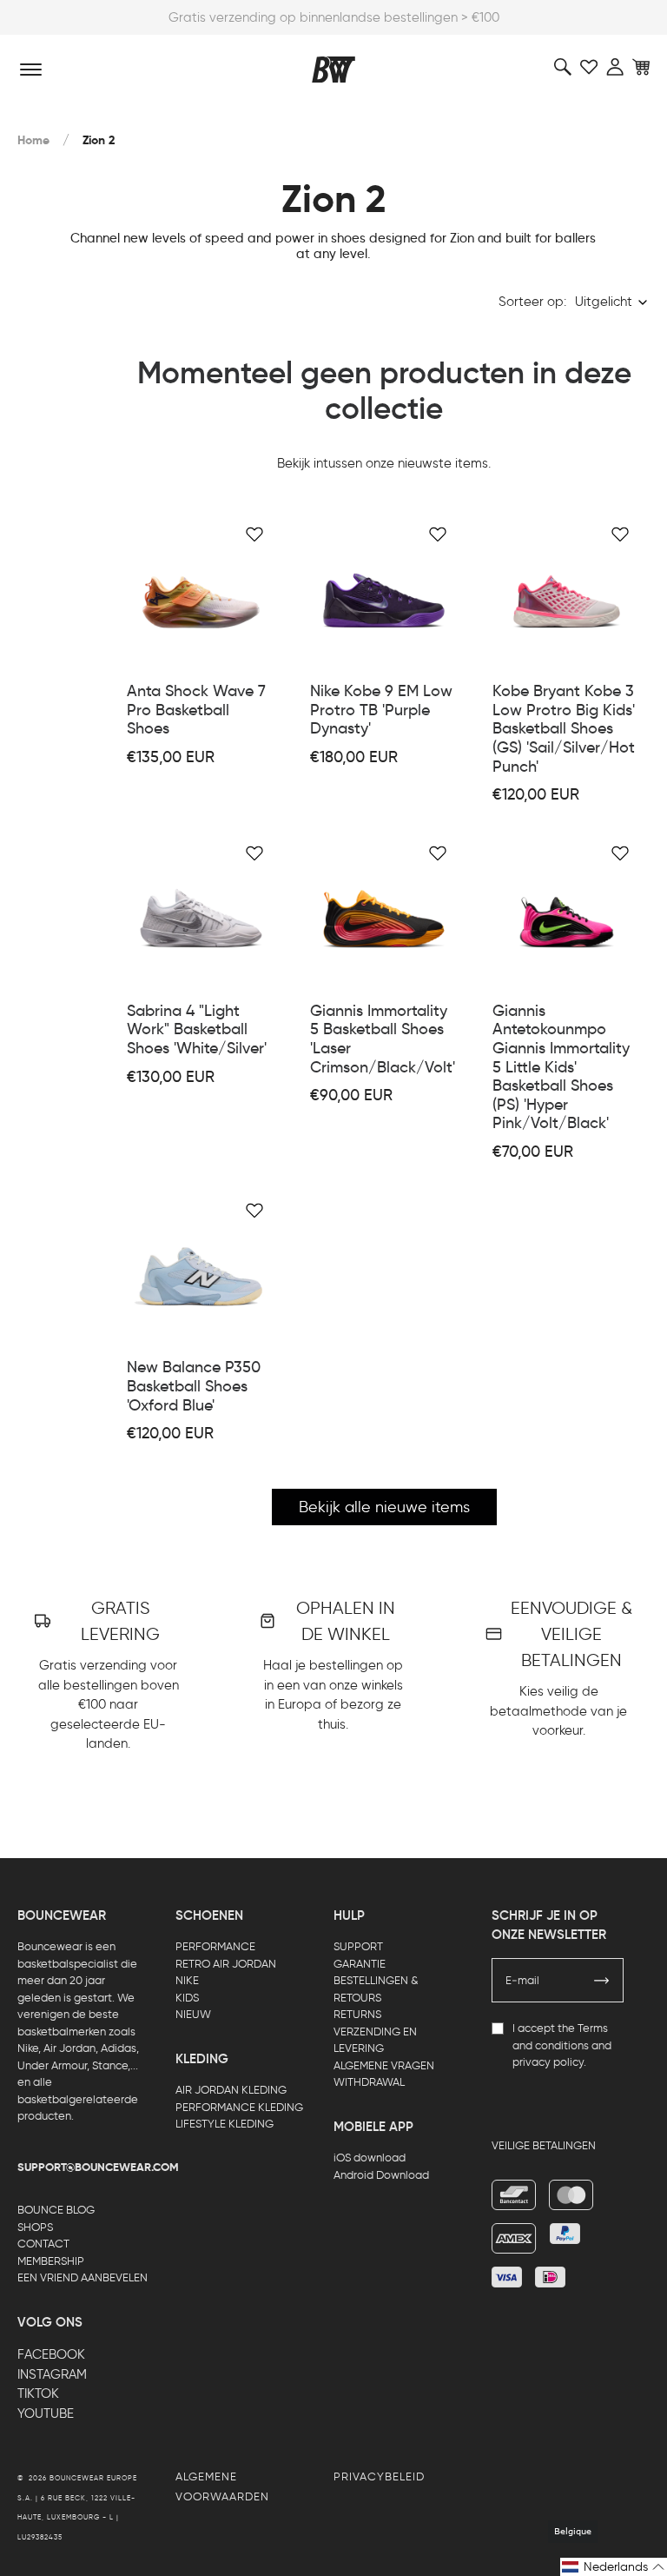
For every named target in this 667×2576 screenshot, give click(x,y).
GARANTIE (360, 1964)
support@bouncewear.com (98, 2168)
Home (33, 140)
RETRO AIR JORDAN (226, 1964)
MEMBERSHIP (51, 2261)
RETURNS (357, 2014)
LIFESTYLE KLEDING (225, 2124)
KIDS (187, 1998)
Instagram (52, 2374)
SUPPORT (358, 1946)
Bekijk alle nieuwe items (384, 1507)
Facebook (51, 2354)
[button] (614, 2567)
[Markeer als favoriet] (254, 534)
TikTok (38, 2393)
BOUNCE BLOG (56, 2210)
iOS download (370, 2158)
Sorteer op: (532, 302)
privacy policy (548, 2062)
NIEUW (193, 2014)
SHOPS (35, 2227)
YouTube (46, 2413)
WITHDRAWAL (369, 2082)
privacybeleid (379, 2476)
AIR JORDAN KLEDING (231, 2090)
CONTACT (43, 2244)
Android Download (381, 2175)
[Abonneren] (602, 1981)
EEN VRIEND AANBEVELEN (83, 2277)
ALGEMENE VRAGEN (384, 2065)
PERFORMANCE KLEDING (239, 2107)
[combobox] (612, 302)
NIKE (187, 1980)
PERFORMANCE (215, 1946)
